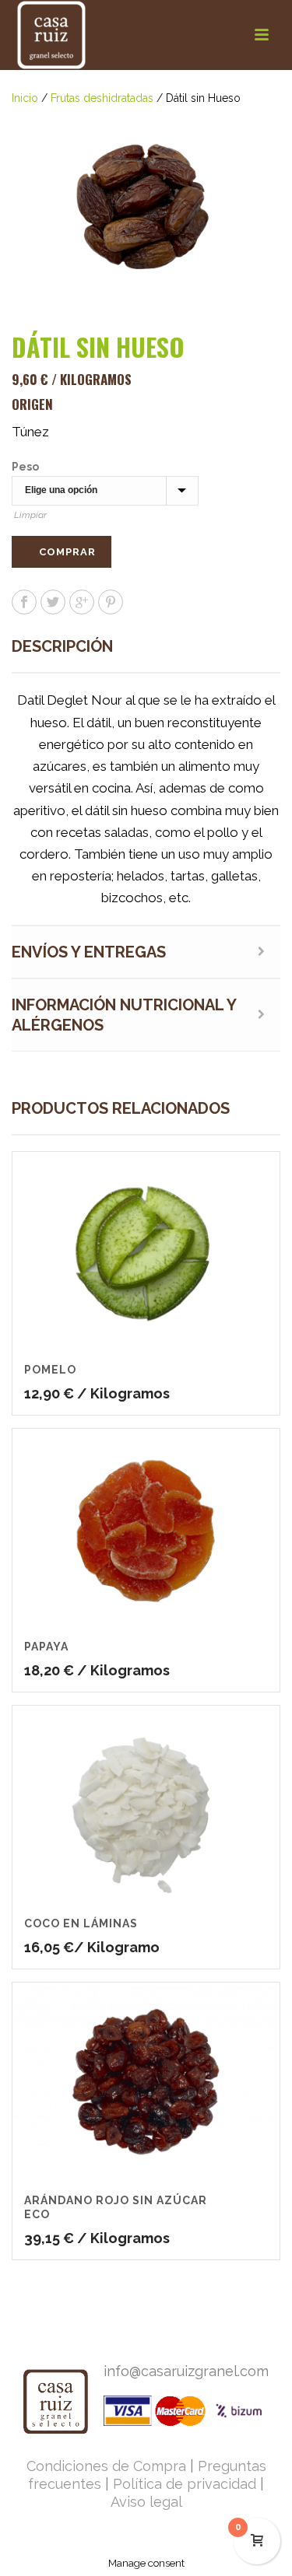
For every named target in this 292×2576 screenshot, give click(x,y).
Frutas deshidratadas (102, 98)
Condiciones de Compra (106, 2466)
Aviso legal (146, 2502)
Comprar (67, 552)
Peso (25, 467)
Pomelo (50, 1370)
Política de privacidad (185, 2484)
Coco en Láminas (81, 1923)
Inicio (25, 98)
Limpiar (30, 515)
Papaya (46, 1647)
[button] (250, 138)
